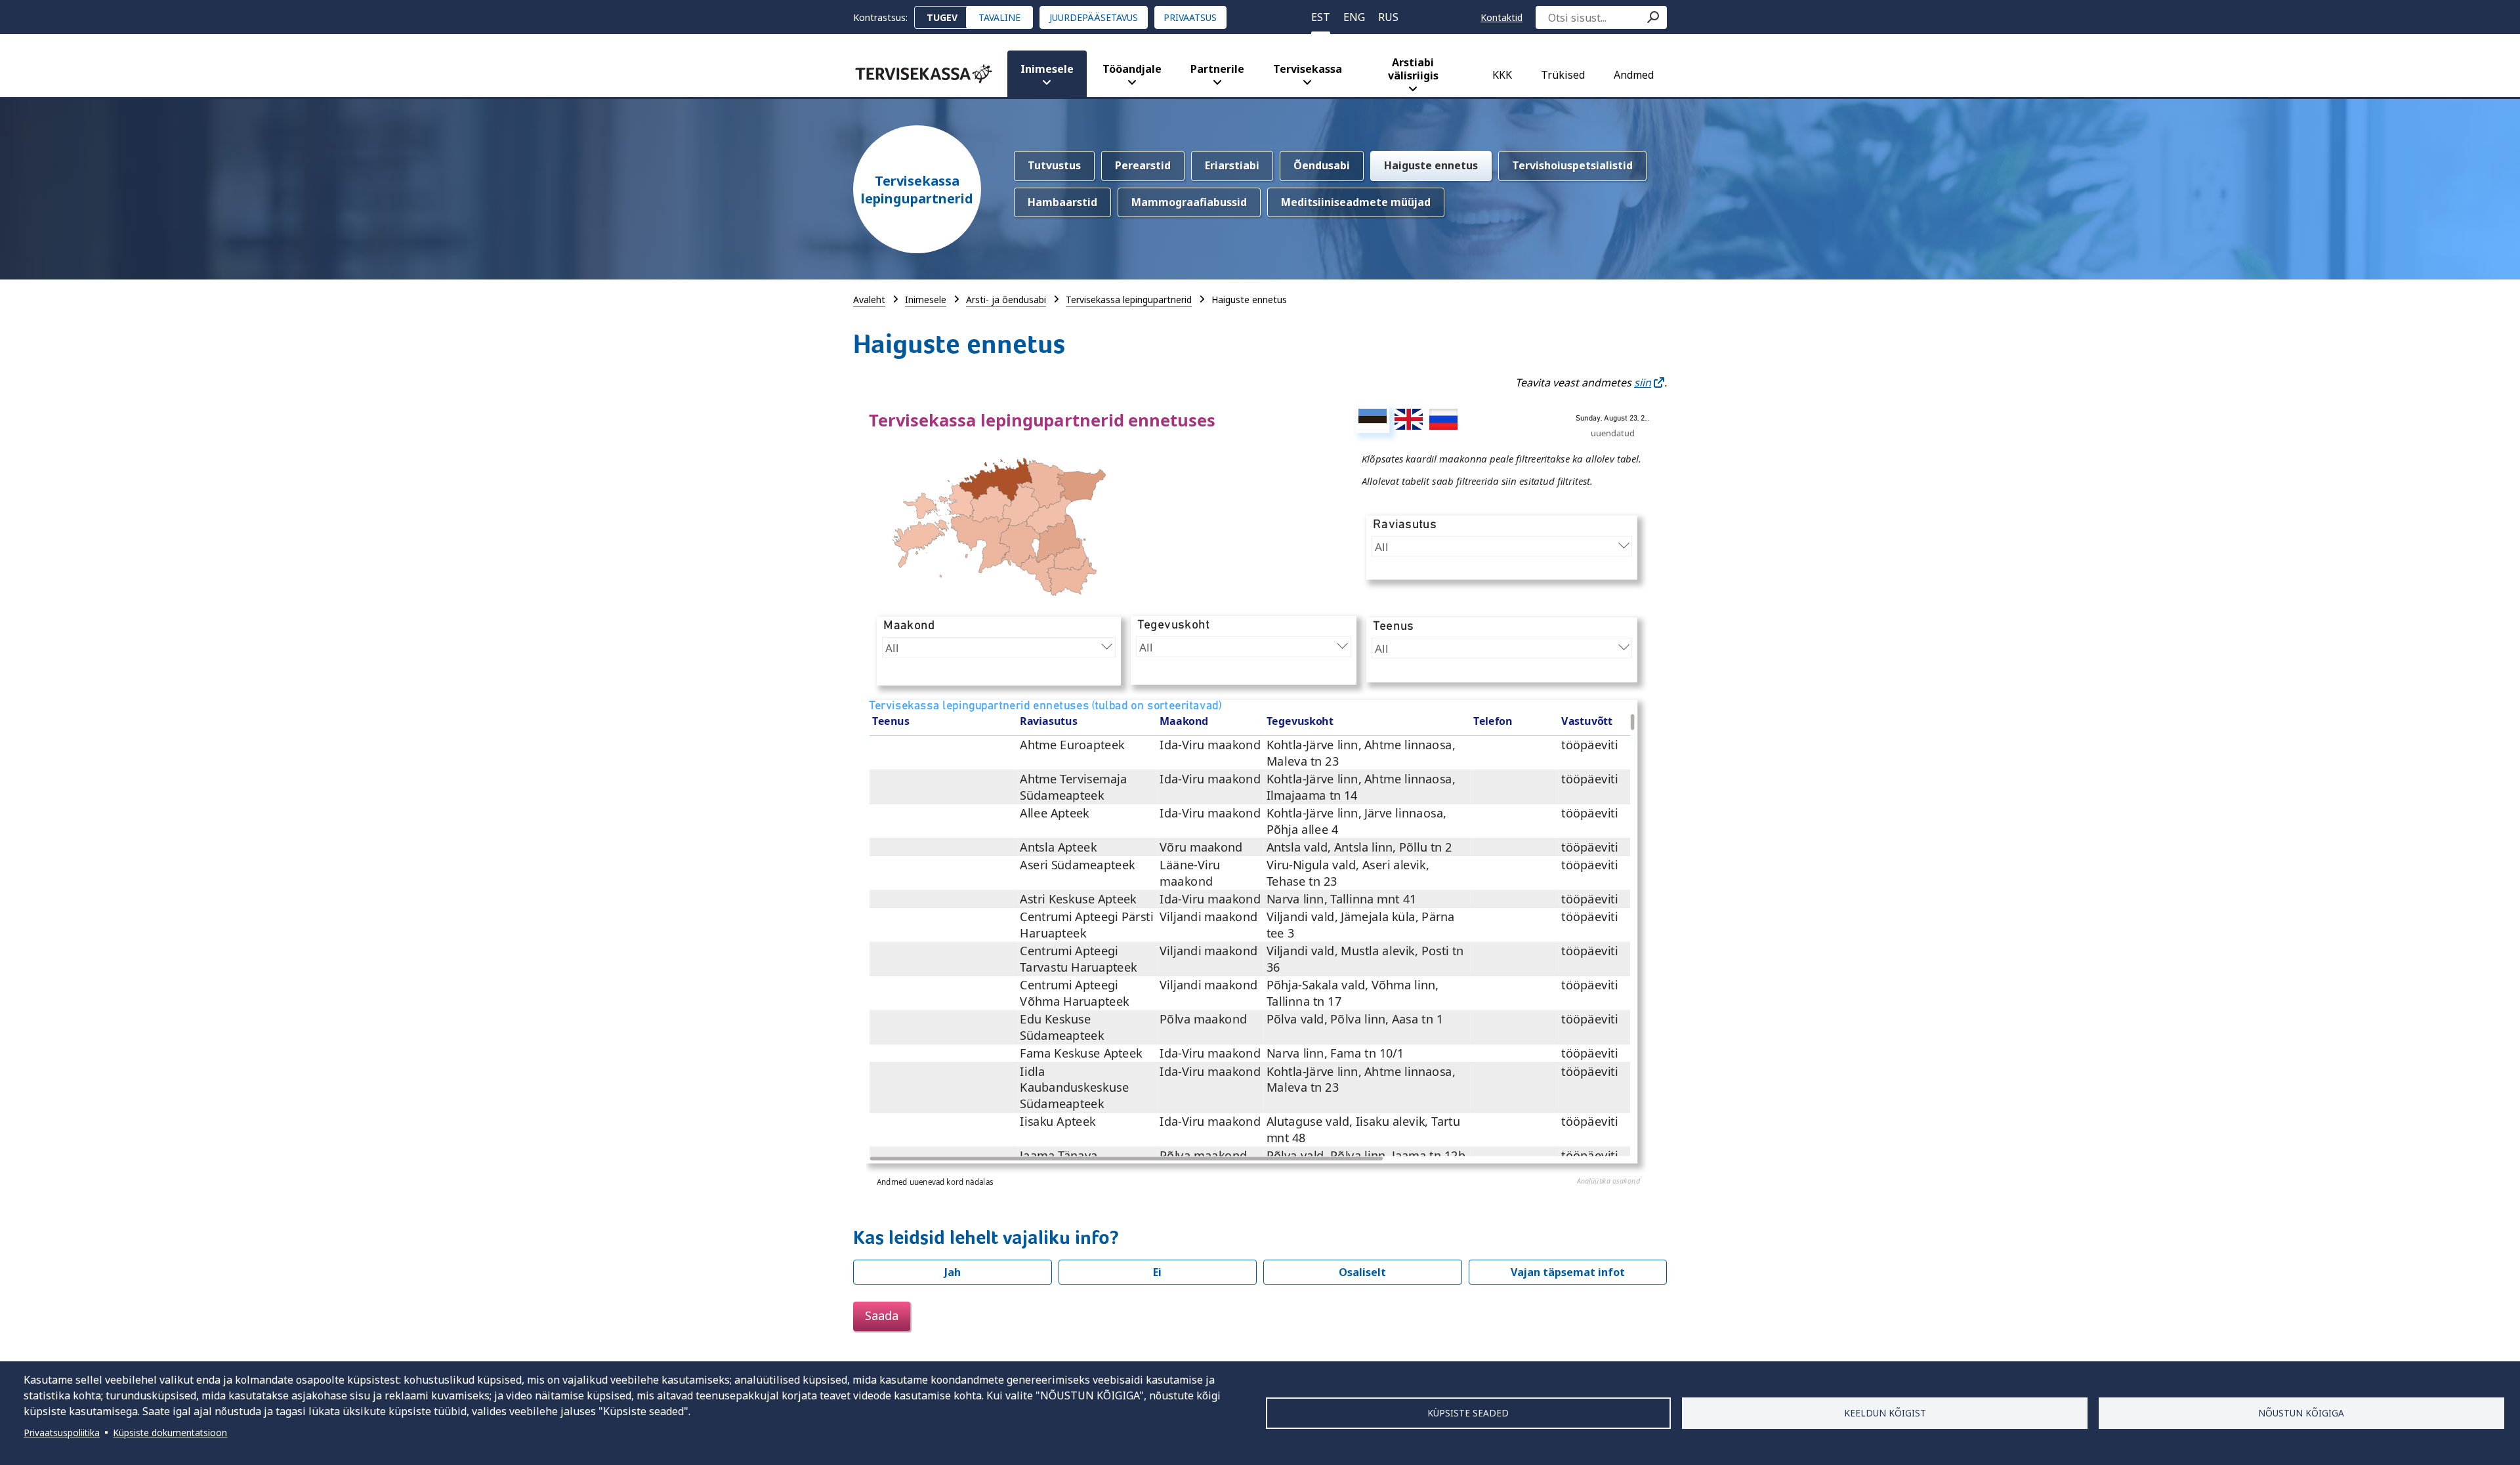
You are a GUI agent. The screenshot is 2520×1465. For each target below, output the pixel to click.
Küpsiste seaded (1468, 1413)
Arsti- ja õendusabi (1006, 299)
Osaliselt (1362, 1272)
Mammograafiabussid (1189, 202)
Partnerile (1217, 69)
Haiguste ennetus (1431, 165)
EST (1321, 17)
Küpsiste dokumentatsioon (170, 1433)
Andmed (1634, 75)
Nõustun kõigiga (2301, 1413)
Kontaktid (1501, 17)
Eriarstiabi (1232, 165)
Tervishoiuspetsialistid (1572, 165)
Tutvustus (1054, 165)
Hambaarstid (1062, 202)
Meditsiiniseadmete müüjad (1356, 202)
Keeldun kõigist (1885, 1413)
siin (1643, 382)
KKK (1502, 75)
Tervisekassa (1308, 69)
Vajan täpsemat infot (1568, 1272)
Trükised (1563, 75)
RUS (1388, 17)
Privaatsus (1190, 17)
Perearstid (1143, 165)
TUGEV (942, 17)
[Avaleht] (924, 74)
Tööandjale (1132, 69)
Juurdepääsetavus (1094, 17)
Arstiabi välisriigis (1413, 69)
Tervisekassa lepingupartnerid (917, 190)
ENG (1354, 17)
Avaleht (869, 299)
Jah (953, 1272)
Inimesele (1047, 69)
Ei (1157, 1272)
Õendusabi (1322, 165)
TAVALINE (999, 17)
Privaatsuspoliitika (62, 1433)
